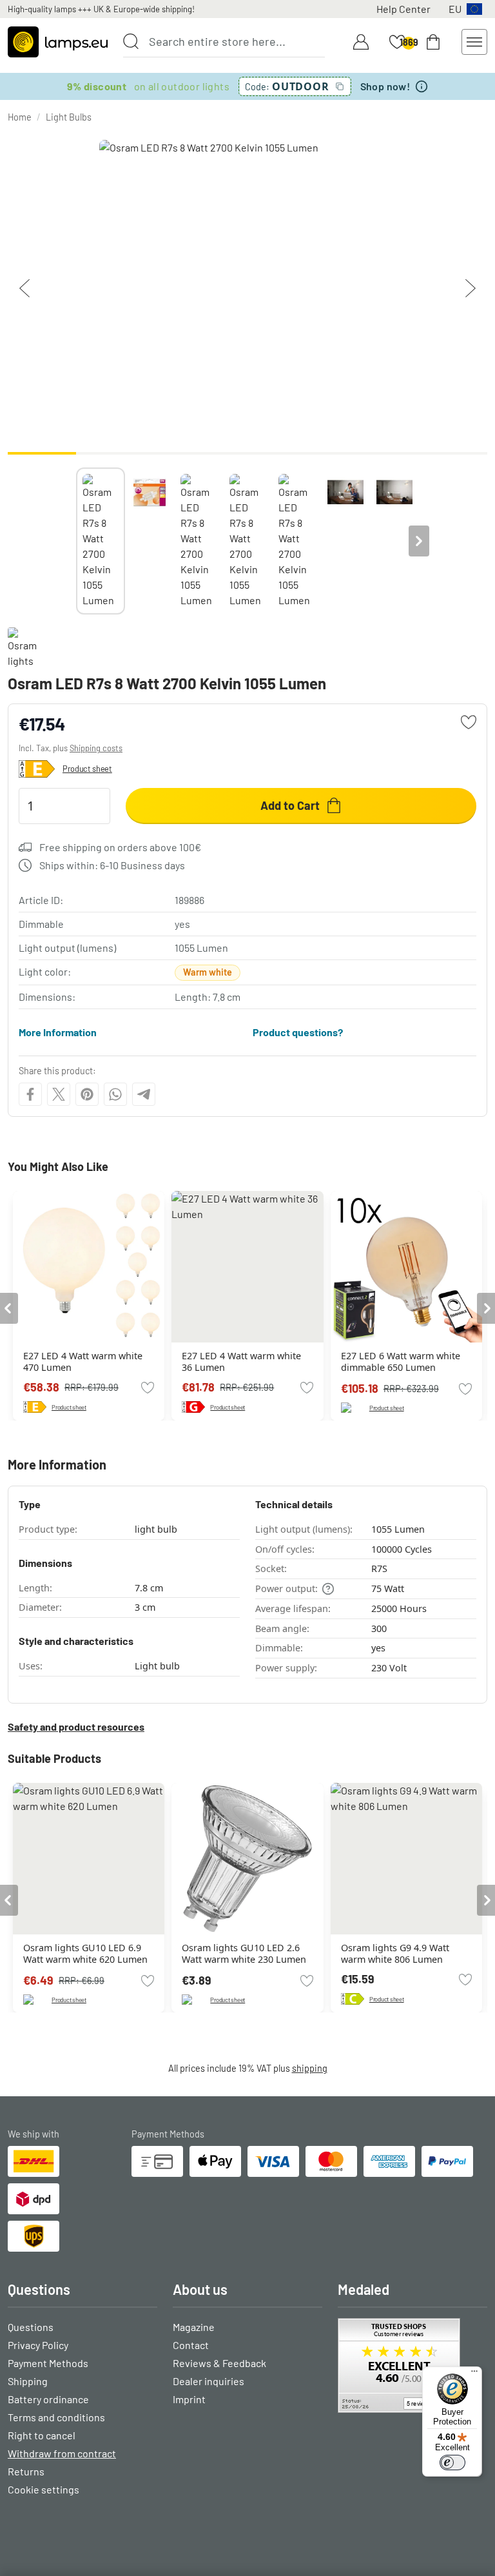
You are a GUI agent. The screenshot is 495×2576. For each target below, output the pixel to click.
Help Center (403, 9)
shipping (310, 2068)
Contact (191, 2345)
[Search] (131, 41)
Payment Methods (48, 2363)
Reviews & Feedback (219, 2363)
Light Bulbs (69, 117)
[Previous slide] (76, 541)
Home (20, 117)
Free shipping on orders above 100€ (120, 847)
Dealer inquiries (209, 2381)
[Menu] (474, 2374)
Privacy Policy (38, 2345)
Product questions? (298, 1032)
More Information (58, 1032)
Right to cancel (42, 2435)
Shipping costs (96, 748)
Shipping (28, 2381)
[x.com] (59, 1094)
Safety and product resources (76, 1726)
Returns (26, 2471)
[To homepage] (58, 42)
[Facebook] (30, 1094)
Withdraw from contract (62, 2453)
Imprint (189, 2399)
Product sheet (87, 769)
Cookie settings (44, 2489)
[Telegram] (144, 1094)
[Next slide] (419, 541)
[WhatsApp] (115, 1094)
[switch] (452, 2463)
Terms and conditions (56, 2417)
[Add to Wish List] (469, 722)
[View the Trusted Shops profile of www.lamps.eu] (412, 2365)
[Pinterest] (87, 1094)
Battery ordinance (48, 2399)
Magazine (194, 2327)
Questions (31, 2327)
